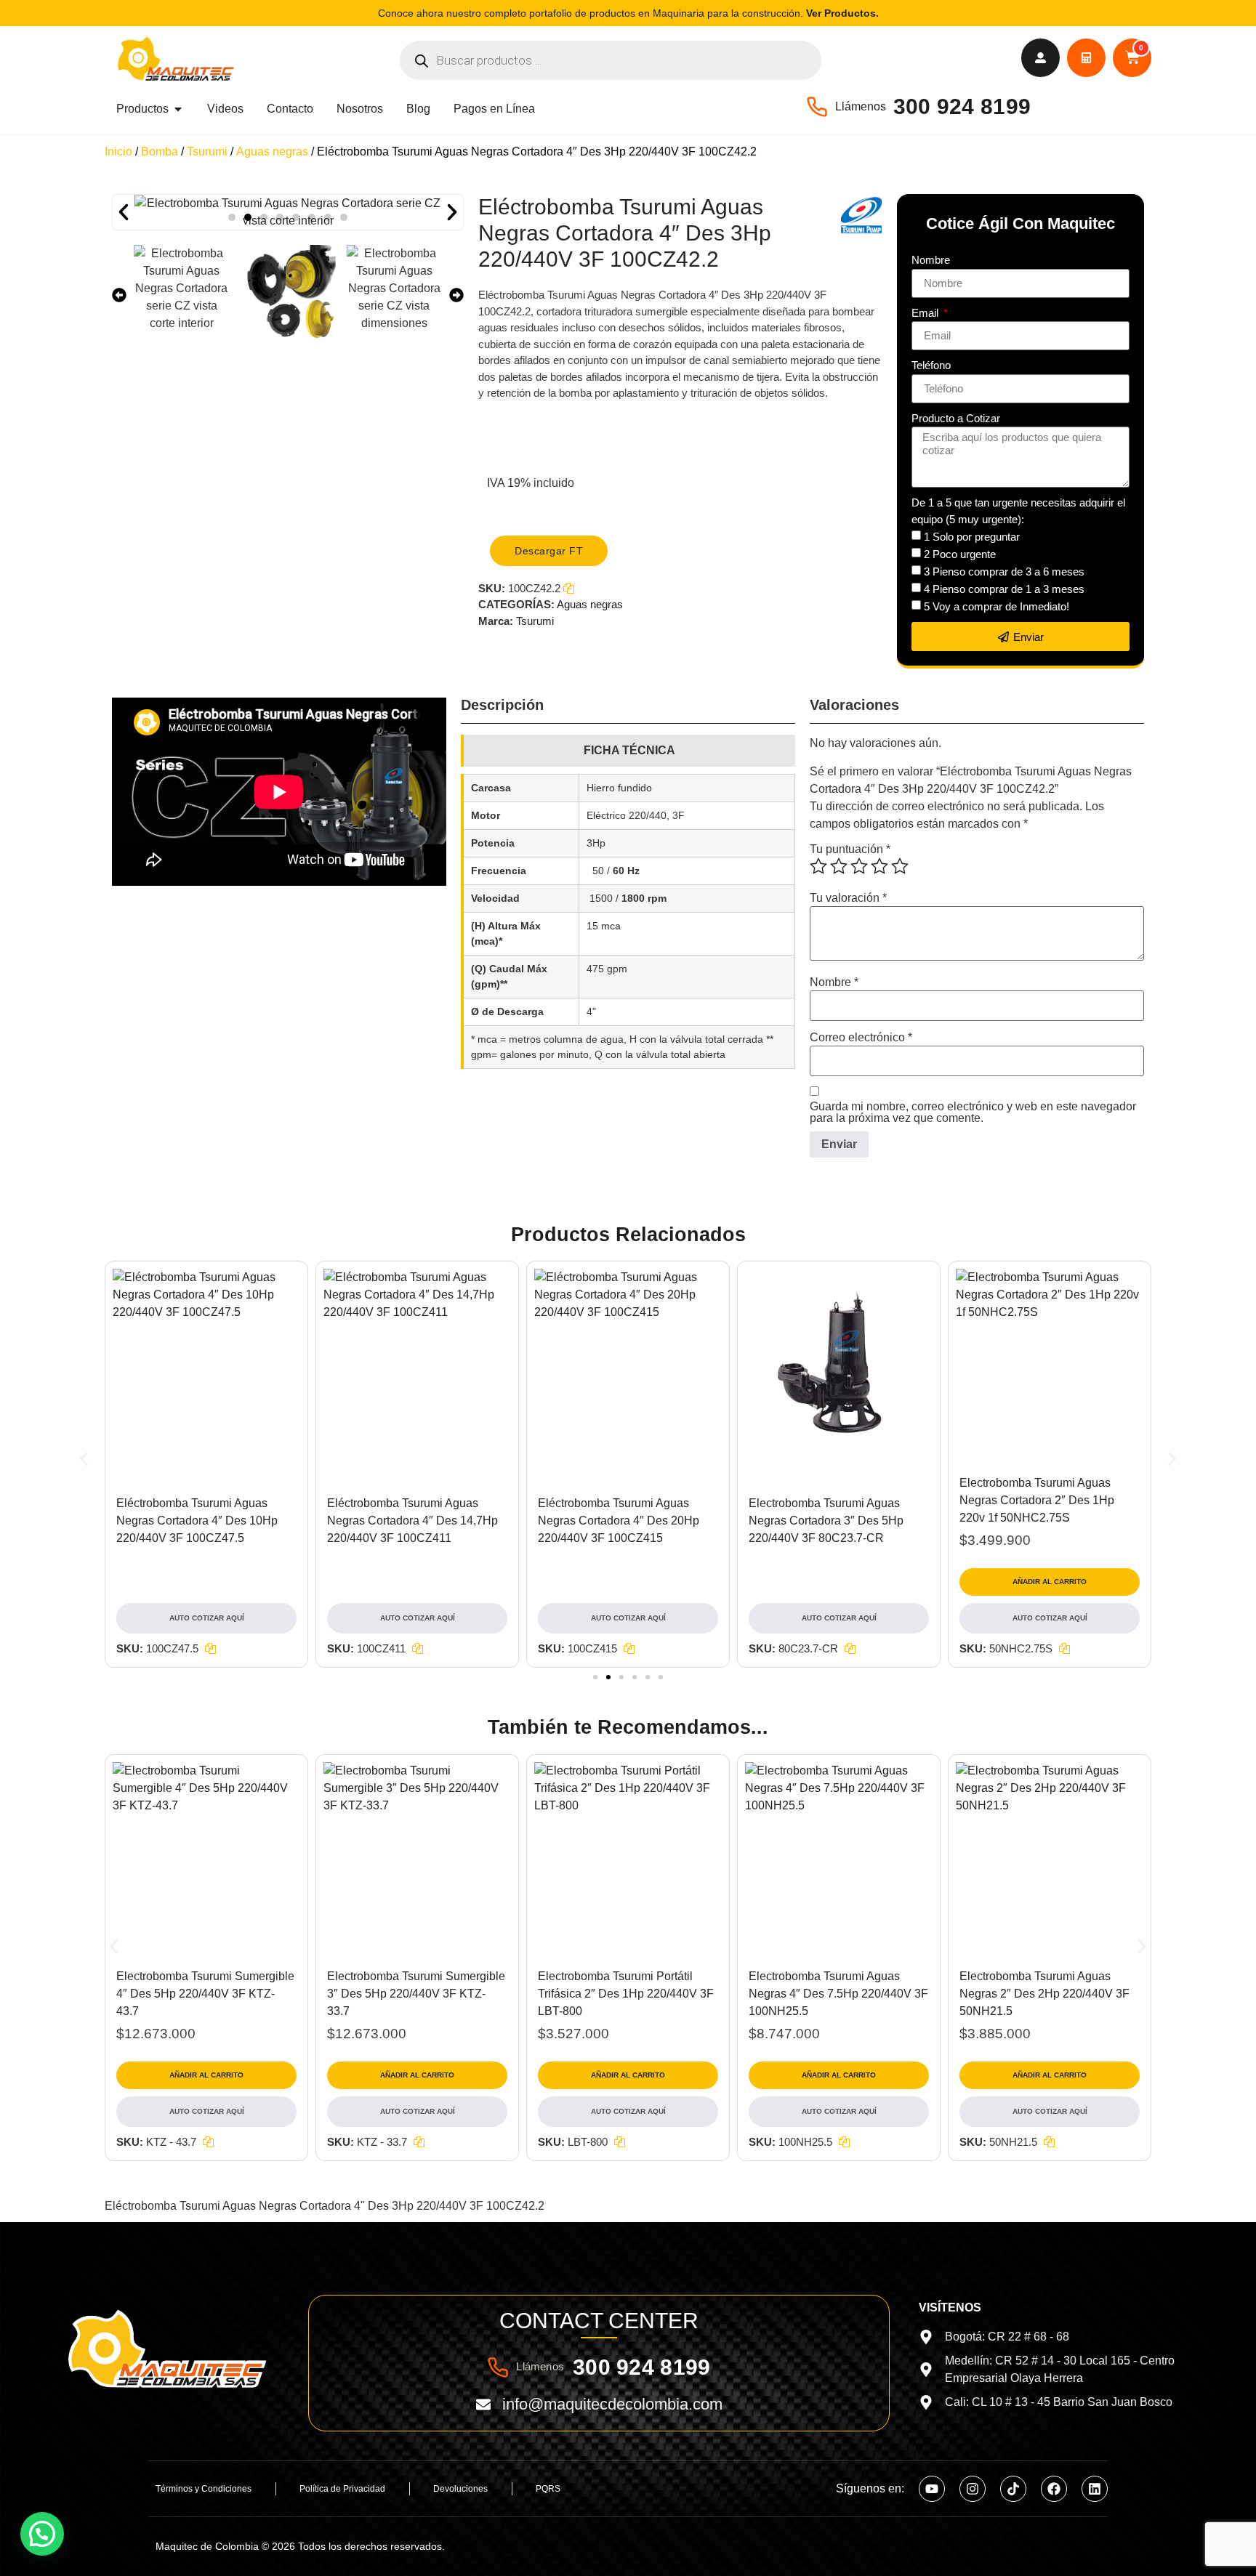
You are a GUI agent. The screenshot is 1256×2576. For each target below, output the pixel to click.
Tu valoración (848, 898)
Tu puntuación (850, 849)
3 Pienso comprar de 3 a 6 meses (1004, 572)
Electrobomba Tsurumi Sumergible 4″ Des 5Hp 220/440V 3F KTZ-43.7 (205, 1994)
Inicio (118, 152)
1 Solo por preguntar (972, 537)
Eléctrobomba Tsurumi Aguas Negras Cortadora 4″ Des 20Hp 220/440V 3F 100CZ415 (619, 1521)
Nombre (931, 260)
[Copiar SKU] (210, 1648)
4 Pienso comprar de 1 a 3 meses (1004, 589)
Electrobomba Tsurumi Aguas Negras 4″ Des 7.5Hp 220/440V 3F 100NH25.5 (838, 1994)
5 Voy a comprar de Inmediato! (997, 606)
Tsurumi (207, 152)
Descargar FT (549, 551)
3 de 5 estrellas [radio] (859, 866)
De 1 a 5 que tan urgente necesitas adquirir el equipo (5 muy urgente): (1018, 511)
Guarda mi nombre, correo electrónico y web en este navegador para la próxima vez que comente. (973, 1113)
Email (926, 313)
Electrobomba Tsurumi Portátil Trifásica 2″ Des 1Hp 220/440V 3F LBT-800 (626, 1994)
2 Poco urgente (960, 554)
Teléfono (931, 365)
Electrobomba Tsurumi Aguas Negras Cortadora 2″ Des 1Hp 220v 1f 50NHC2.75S (1037, 1500)
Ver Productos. (842, 13)
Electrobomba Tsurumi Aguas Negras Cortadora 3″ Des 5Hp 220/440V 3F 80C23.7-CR (826, 1521)
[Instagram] (973, 2489)
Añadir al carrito (1050, 1582)
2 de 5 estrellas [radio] (839, 866)
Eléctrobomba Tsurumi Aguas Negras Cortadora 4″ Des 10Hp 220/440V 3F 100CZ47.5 (197, 1521)
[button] (232, 217)
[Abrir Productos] (178, 109)
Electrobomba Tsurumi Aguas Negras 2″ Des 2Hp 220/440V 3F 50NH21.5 (1044, 1994)
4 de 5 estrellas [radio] (879, 866)
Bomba (160, 152)
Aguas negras (272, 152)
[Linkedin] (1095, 2489)
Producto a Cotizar (956, 418)
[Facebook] (1054, 2489)
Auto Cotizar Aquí (207, 1618)
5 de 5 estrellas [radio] (900, 866)
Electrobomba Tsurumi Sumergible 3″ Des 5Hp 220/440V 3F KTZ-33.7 (416, 1994)
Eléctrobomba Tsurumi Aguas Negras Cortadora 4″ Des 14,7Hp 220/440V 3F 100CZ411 (412, 1521)
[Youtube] (932, 2489)
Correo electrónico (861, 1038)
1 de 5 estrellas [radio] (818, 866)
